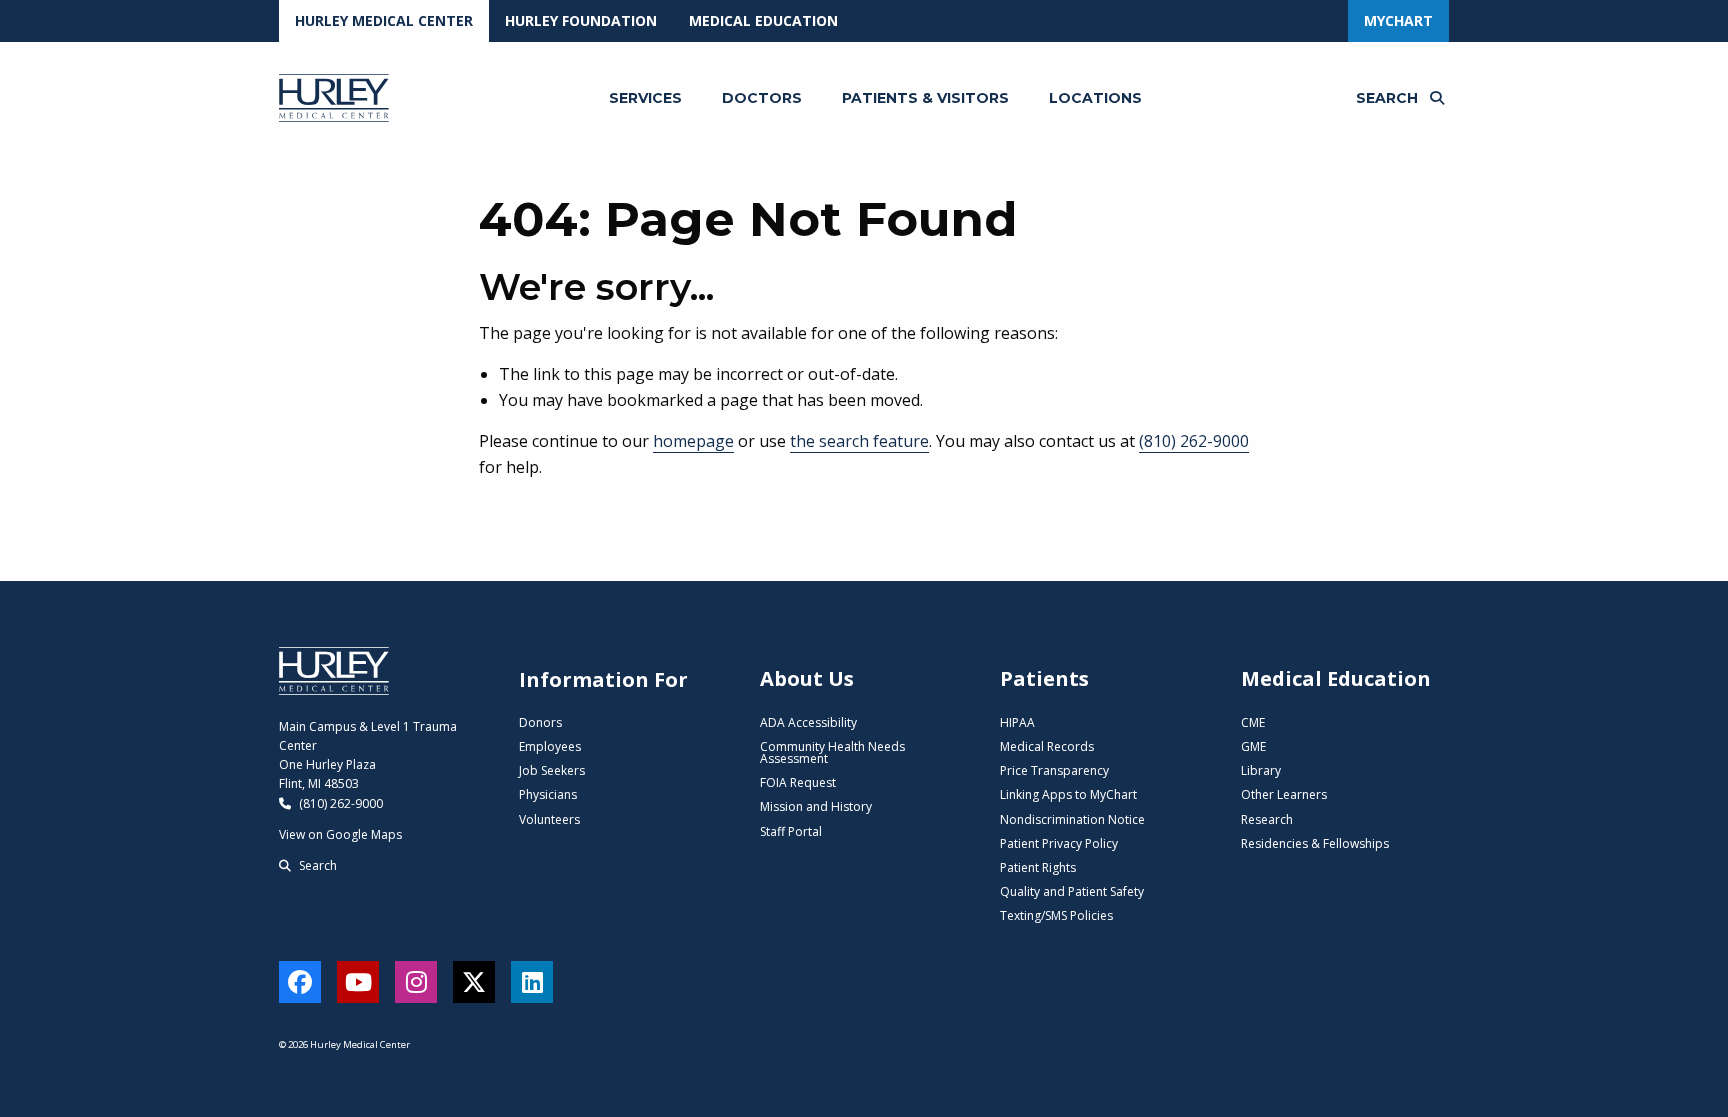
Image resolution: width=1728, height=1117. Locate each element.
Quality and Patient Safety (1072, 891)
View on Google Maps (340, 834)
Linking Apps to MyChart (1068, 794)
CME (1253, 722)
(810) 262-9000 (1194, 441)
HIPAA (1017, 722)
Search (316, 865)
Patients (1044, 678)
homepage (693, 441)
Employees (550, 746)
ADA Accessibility (808, 722)
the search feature (859, 441)
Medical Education (763, 20)
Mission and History (816, 806)
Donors (540, 722)
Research (1267, 819)
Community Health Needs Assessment (832, 752)
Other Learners (1284, 794)
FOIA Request (798, 782)
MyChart (1398, 20)
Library (1261, 770)
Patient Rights (1038, 867)
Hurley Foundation (581, 20)
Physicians (548, 794)
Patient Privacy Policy (1059, 843)
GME (1253, 746)
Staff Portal (791, 831)
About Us (807, 678)
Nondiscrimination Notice (1072, 819)
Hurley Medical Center (384, 20)
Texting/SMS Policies (1056, 915)
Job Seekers (552, 770)
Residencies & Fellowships (1315, 843)
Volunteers (549, 819)
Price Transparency (1054, 770)
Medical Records (1047, 746)
